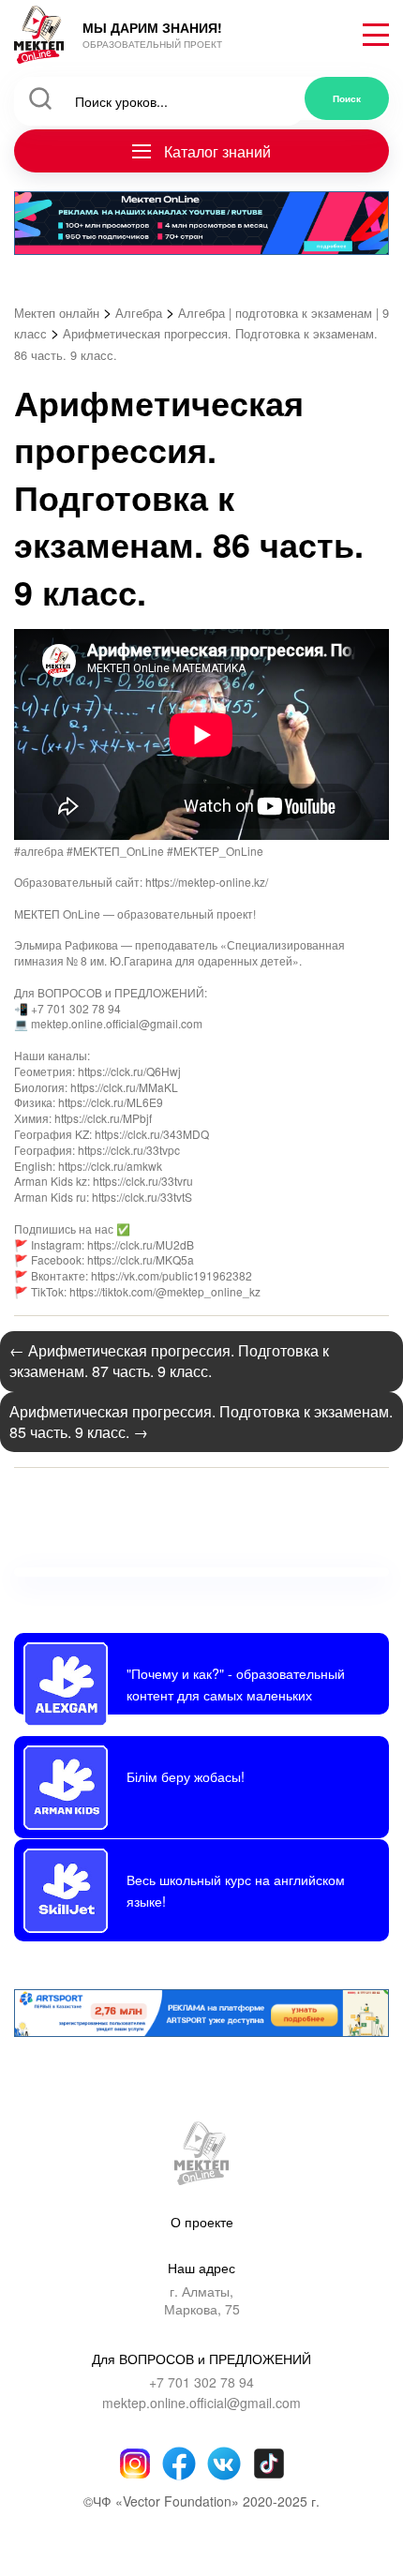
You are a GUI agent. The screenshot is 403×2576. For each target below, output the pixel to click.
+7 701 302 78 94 (201, 2382)
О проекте (202, 2222)
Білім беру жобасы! (186, 1776)
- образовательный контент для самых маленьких (236, 1683)
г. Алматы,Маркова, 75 (202, 2301)
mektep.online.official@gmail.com (201, 2403)
